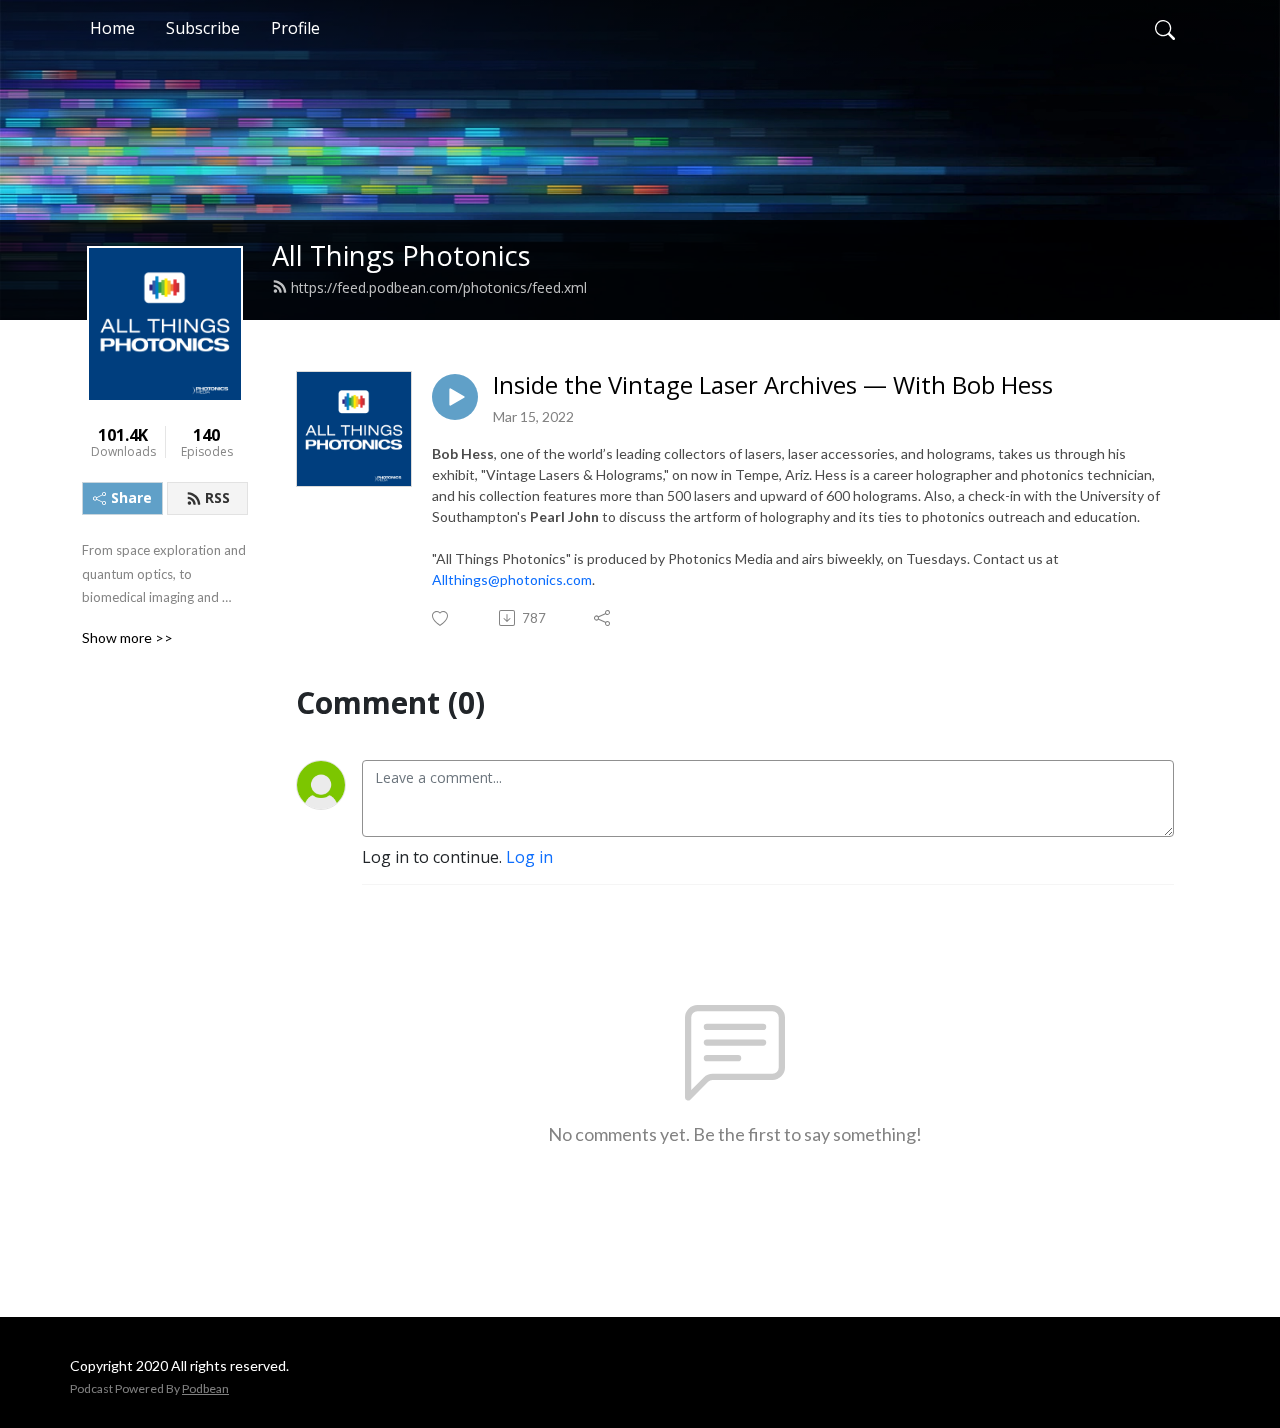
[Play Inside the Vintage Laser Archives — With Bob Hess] (455, 397)
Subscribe (203, 28)
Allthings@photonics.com (512, 579)
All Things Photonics (401, 255)
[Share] (603, 618)
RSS (217, 497)
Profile (295, 28)
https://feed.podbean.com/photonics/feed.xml (439, 287)
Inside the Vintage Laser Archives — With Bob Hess (773, 385)
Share (131, 497)
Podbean (205, 1388)
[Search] (1165, 28)
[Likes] (441, 618)
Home (112, 28)
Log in (529, 857)
